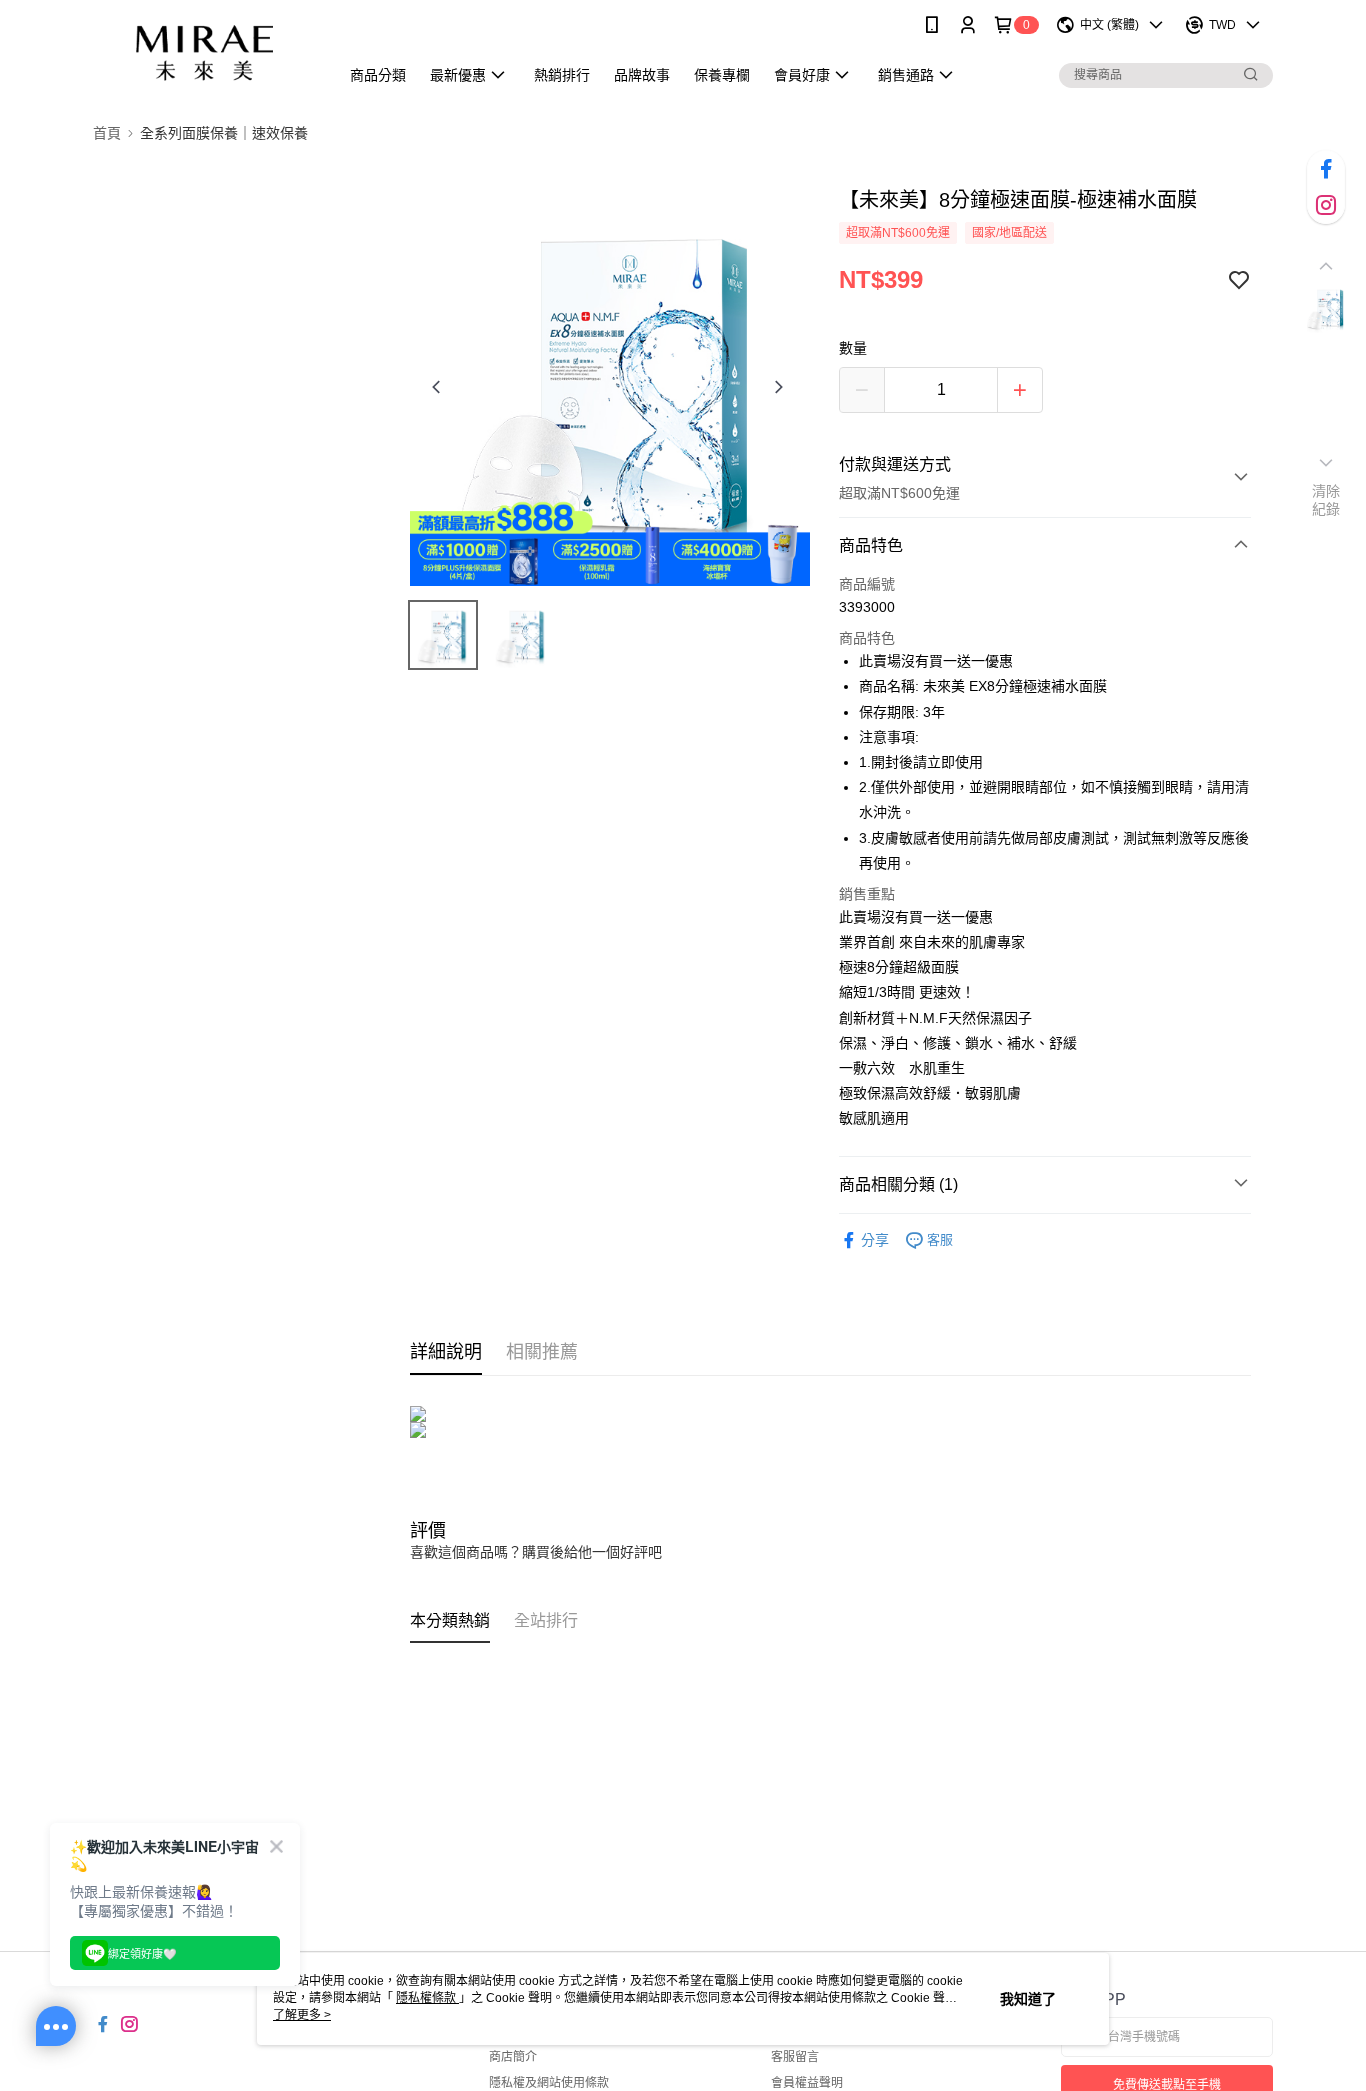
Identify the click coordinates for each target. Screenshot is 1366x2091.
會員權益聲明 (807, 2083)
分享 (875, 1240)
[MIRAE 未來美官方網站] (204, 52)
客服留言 (795, 2057)
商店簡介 (513, 2057)
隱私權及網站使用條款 (549, 2083)
